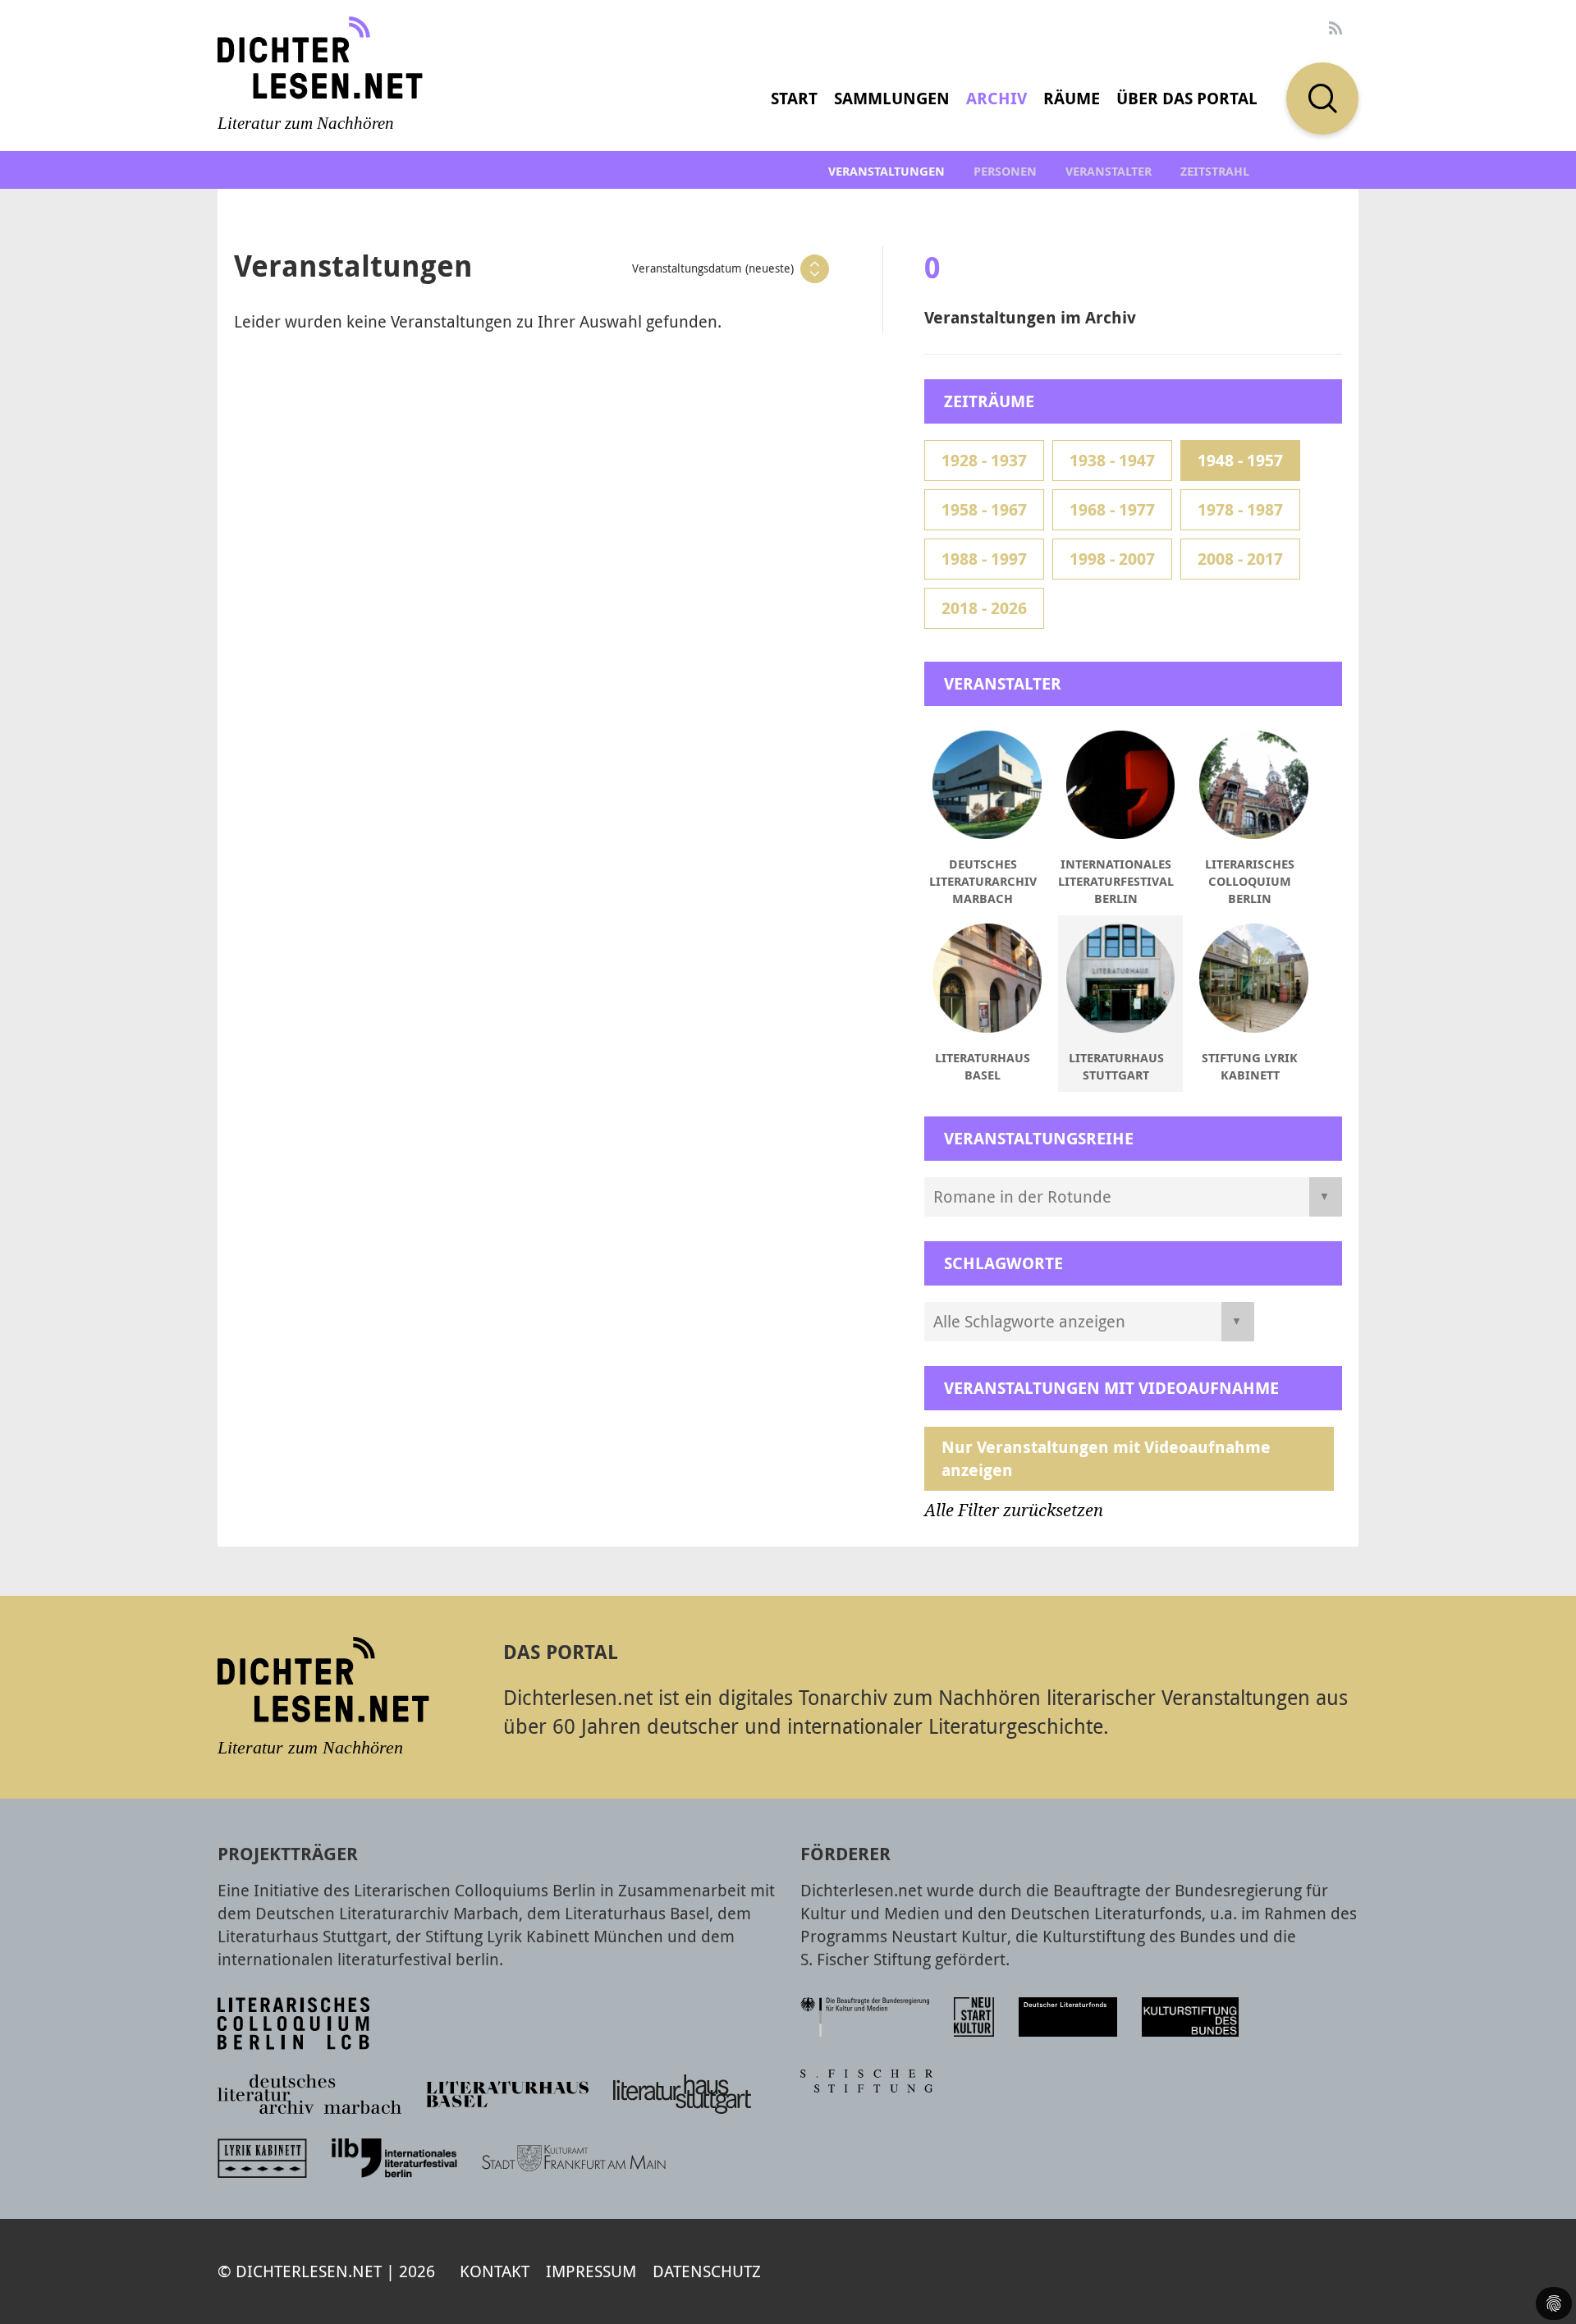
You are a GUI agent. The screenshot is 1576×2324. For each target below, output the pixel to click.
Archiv (996, 98)
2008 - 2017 (1240, 559)
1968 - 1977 (1112, 509)
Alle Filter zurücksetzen (1014, 1510)
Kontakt (495, 2271)
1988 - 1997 (984, 559)
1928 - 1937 (984, 460)
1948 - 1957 (1240, 460)
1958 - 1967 (984, 509)
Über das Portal (1187, 98)
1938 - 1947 (1112, 460)
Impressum (591, 2271)
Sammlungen (892, 98)
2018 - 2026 (984, 608)
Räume (1072, 98)
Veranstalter (1109, 171)
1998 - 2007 (1112, 559)
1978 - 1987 (1240, 509)
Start (794, 98)
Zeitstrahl (1215, 171)
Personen (1005, 171)
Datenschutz (707, 2271)
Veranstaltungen (886, 171)
